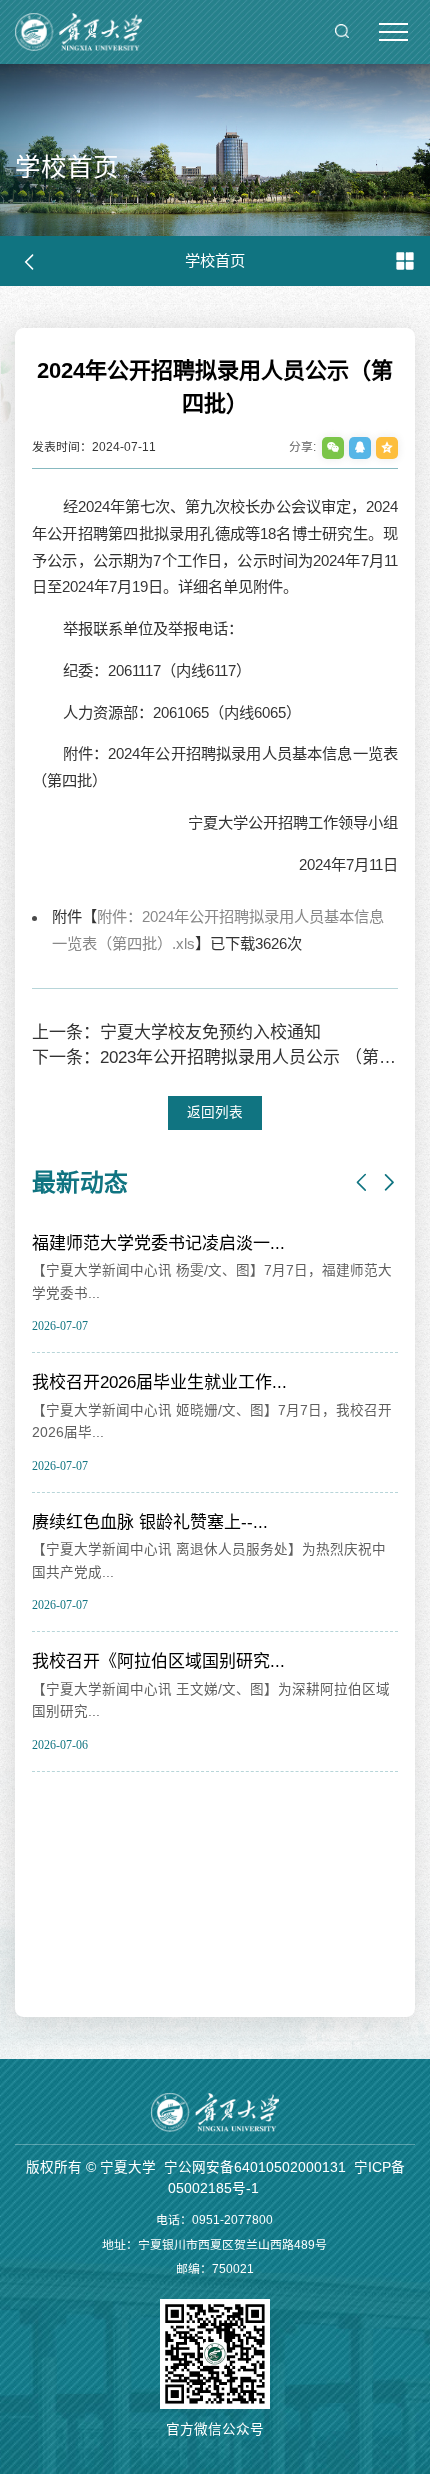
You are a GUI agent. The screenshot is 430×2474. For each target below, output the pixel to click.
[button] (361, 1183)
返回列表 (215, 1112)
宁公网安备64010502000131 (255, 2167)
